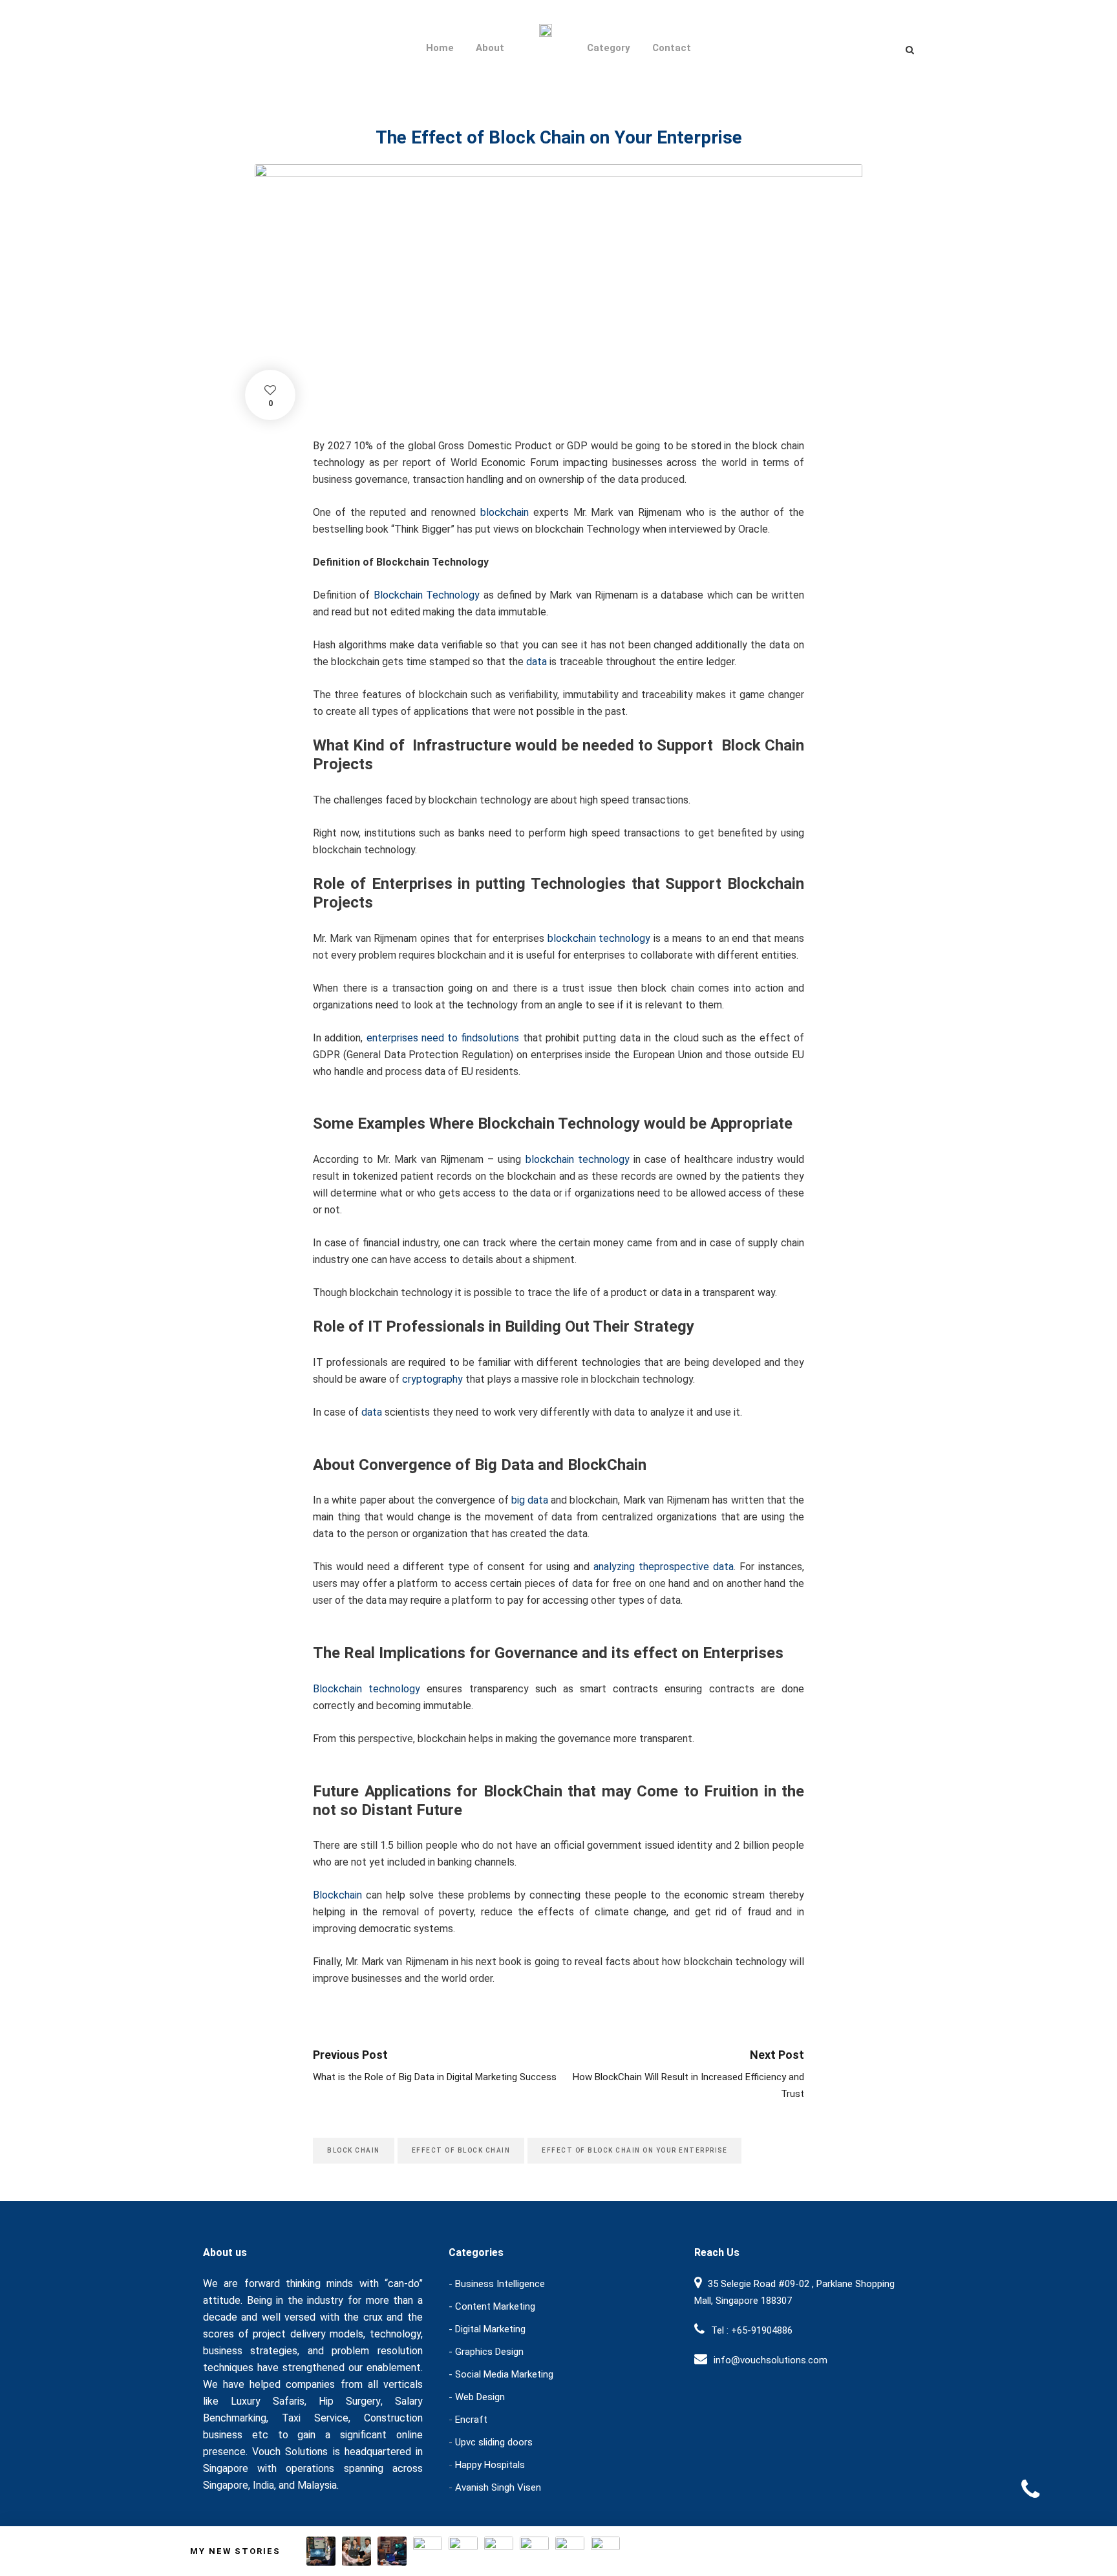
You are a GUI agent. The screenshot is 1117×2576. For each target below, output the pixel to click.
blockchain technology (598, 938)
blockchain (507, 512)
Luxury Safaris (268, 2401)
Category (609, 48)
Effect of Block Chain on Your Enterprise (634, 2150)
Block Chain (354, 2150)
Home (440, 48)
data (537, 662)
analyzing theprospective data (664, 1567)
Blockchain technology (370, 1689)
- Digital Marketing (487, 2329)
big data (530, 1500)
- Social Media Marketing (501, 2374)
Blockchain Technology (427, 595)
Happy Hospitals (490, 2465)
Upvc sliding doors (494, 2442)
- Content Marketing (492, 2306)
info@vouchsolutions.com (771, 2360)
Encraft (471, 2420)
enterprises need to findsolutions (443, 1038)
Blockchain (337, 1895)
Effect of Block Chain (461, 2150)
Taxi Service (315, 2418)
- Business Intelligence (497, 2284)
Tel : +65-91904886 (752, 2330)
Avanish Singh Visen (498, 2487)
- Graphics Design (486, 2352)
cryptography (432, 1379)
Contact (672, 48)
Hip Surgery (350, 2401)
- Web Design (477, 2397)
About (490, 48)
